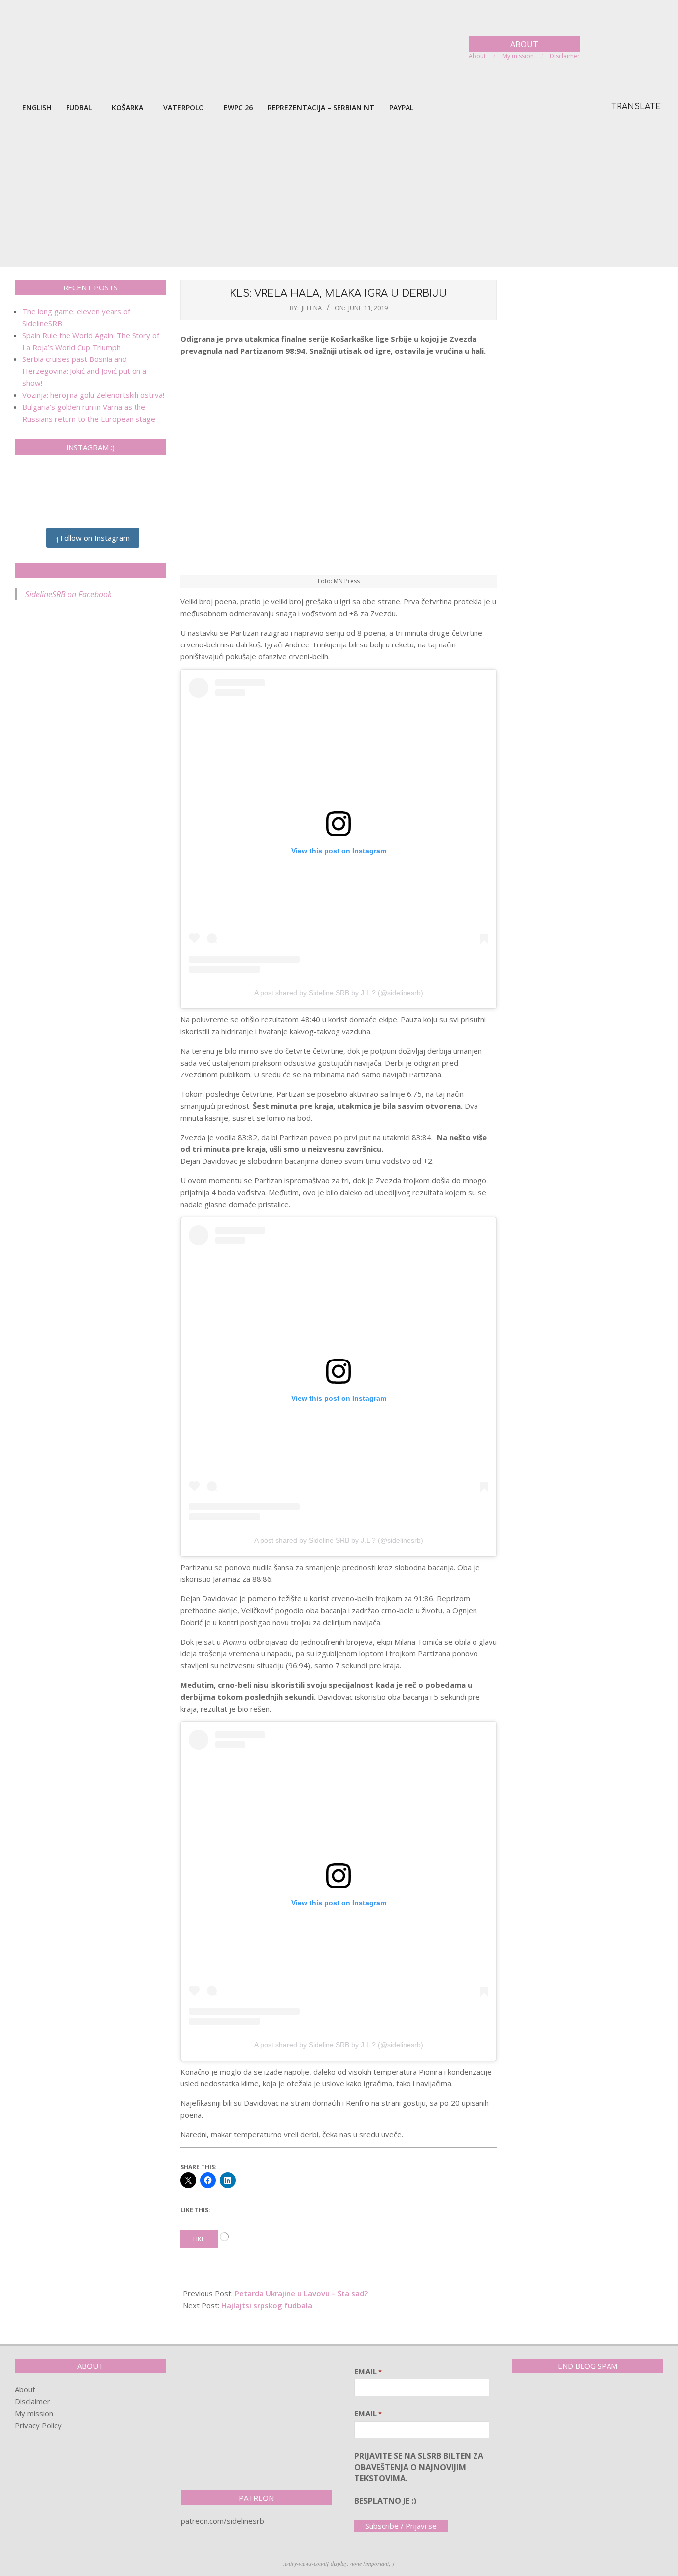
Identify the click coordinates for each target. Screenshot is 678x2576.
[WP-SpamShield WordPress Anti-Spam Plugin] (547, 2402)
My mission (34, 2413)
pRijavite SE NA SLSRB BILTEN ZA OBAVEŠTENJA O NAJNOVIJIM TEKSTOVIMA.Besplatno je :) (419, 2478)
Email (368, 2371)
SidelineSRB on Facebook (90, 571)
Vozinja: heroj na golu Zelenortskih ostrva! (93, 395)
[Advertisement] (339, 193)
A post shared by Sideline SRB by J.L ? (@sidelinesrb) (339, 993)
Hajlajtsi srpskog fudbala (267, 2305)
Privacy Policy (38, 2425)
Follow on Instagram (94, 538)
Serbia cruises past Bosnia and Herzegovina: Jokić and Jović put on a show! (84, 371)
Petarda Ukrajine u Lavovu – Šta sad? (301, 2293)
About (25, 2389)
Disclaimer (33, 2401)
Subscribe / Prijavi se (401, 2526)
